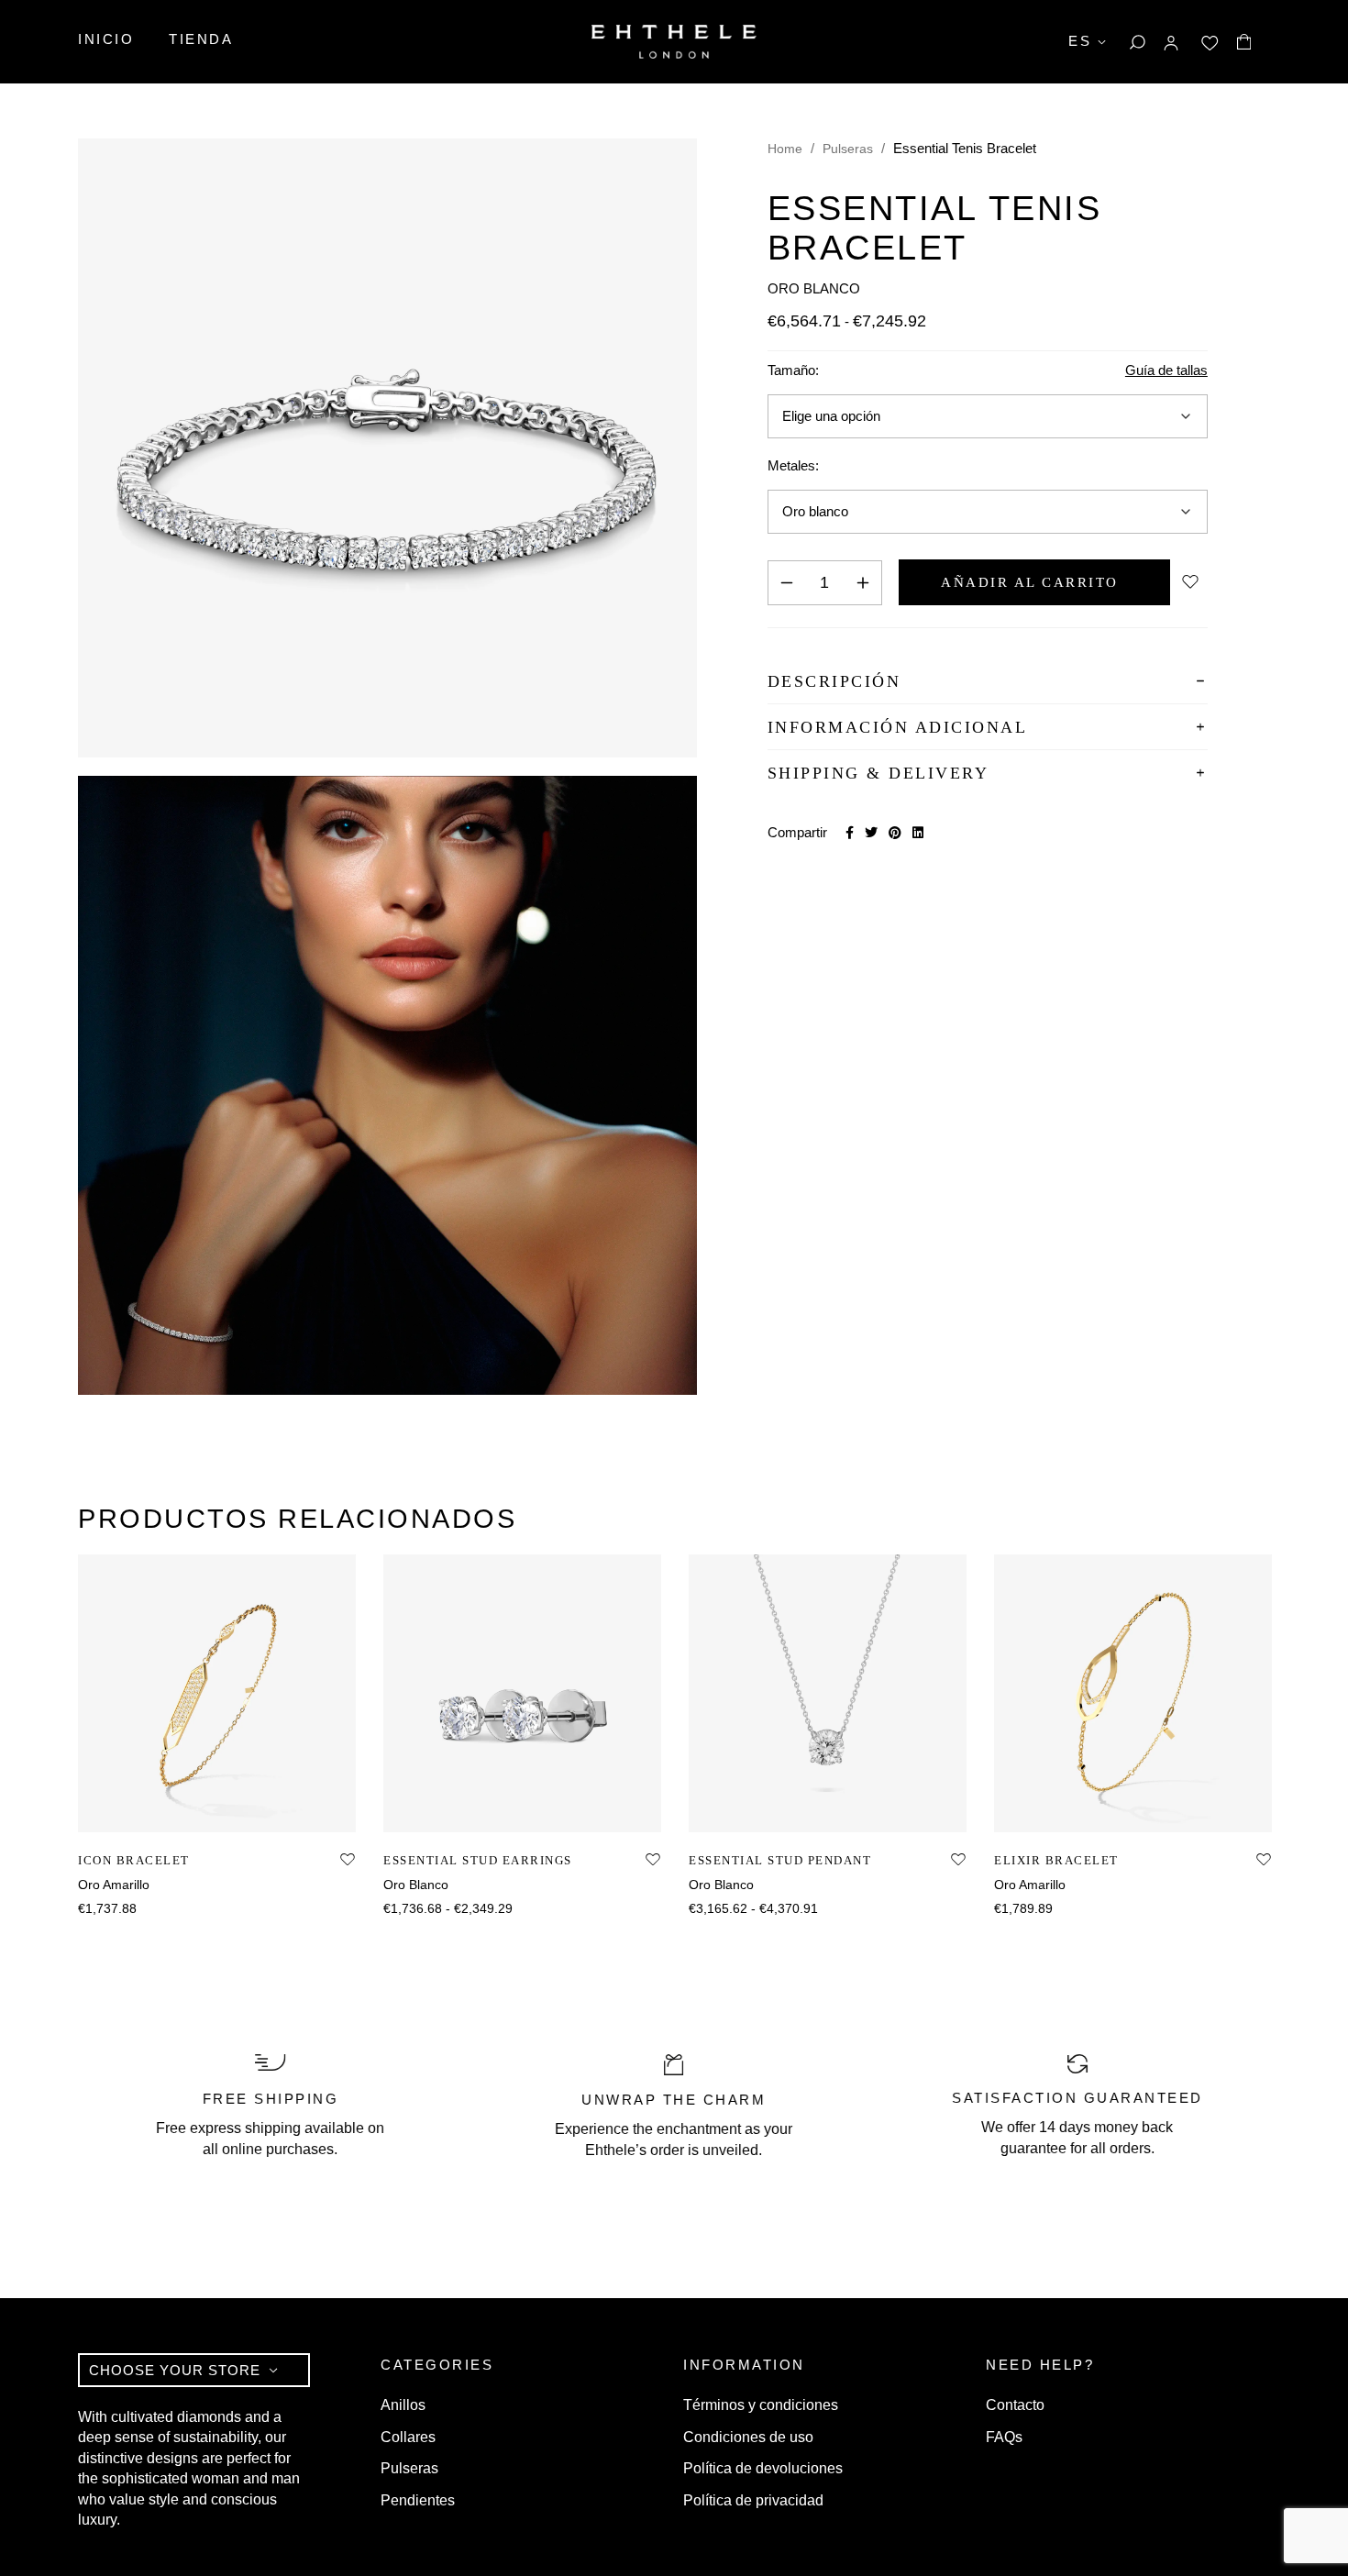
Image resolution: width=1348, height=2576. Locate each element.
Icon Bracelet (134, 1860)
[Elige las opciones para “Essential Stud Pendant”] (807, 1813)
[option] (217, 1737)
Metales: (793, 465)
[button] (197, 1813)
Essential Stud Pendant (780, 1860)
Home (785, 149)
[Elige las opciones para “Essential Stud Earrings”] (502, 1813)
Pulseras (848, 149)
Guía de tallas (1166, 370)
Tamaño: (793, 370)
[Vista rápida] (238, 1813)
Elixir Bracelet (1056, 1860)
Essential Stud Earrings (478, 1860)
